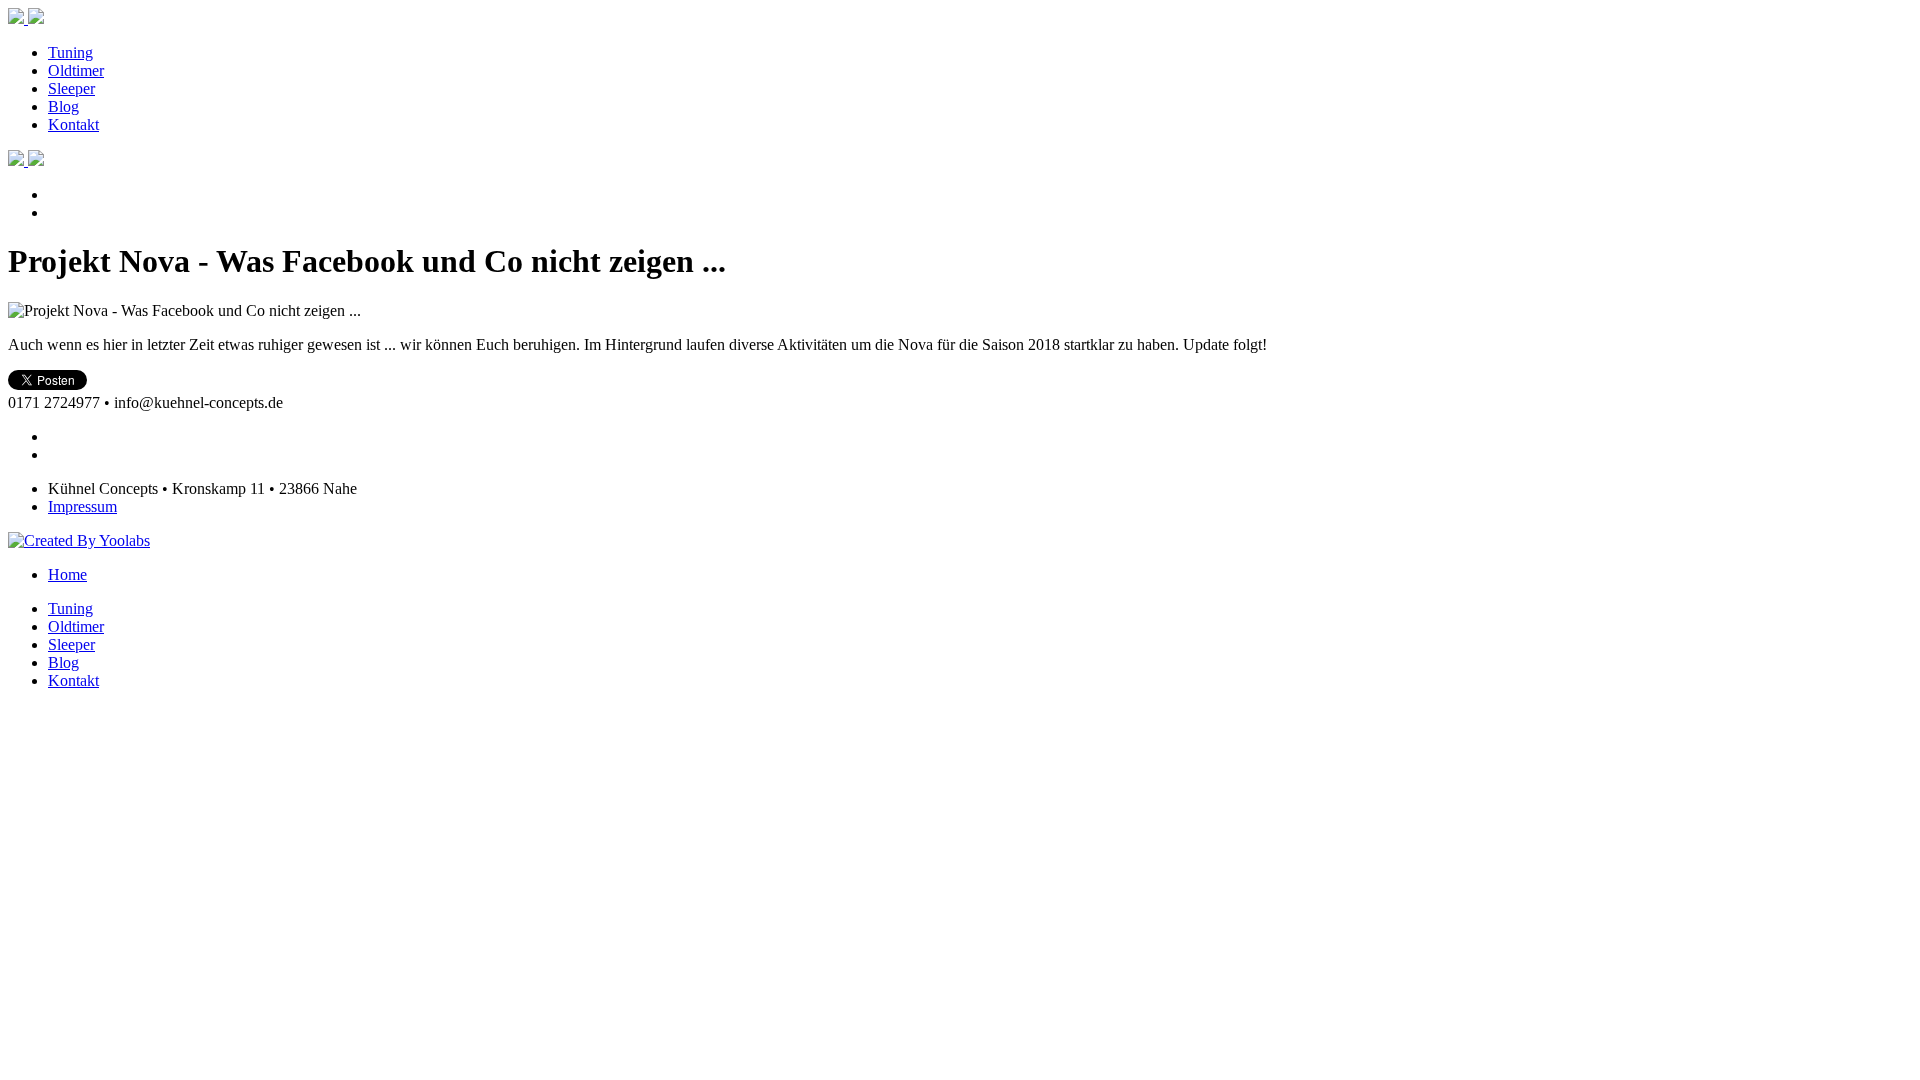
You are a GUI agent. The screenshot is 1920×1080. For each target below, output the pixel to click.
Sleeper (71, 88)
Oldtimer (76, 70)
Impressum (82, 506)
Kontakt (73, 124)
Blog (63, 106)
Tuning (70, 52)
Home (67, 574)
